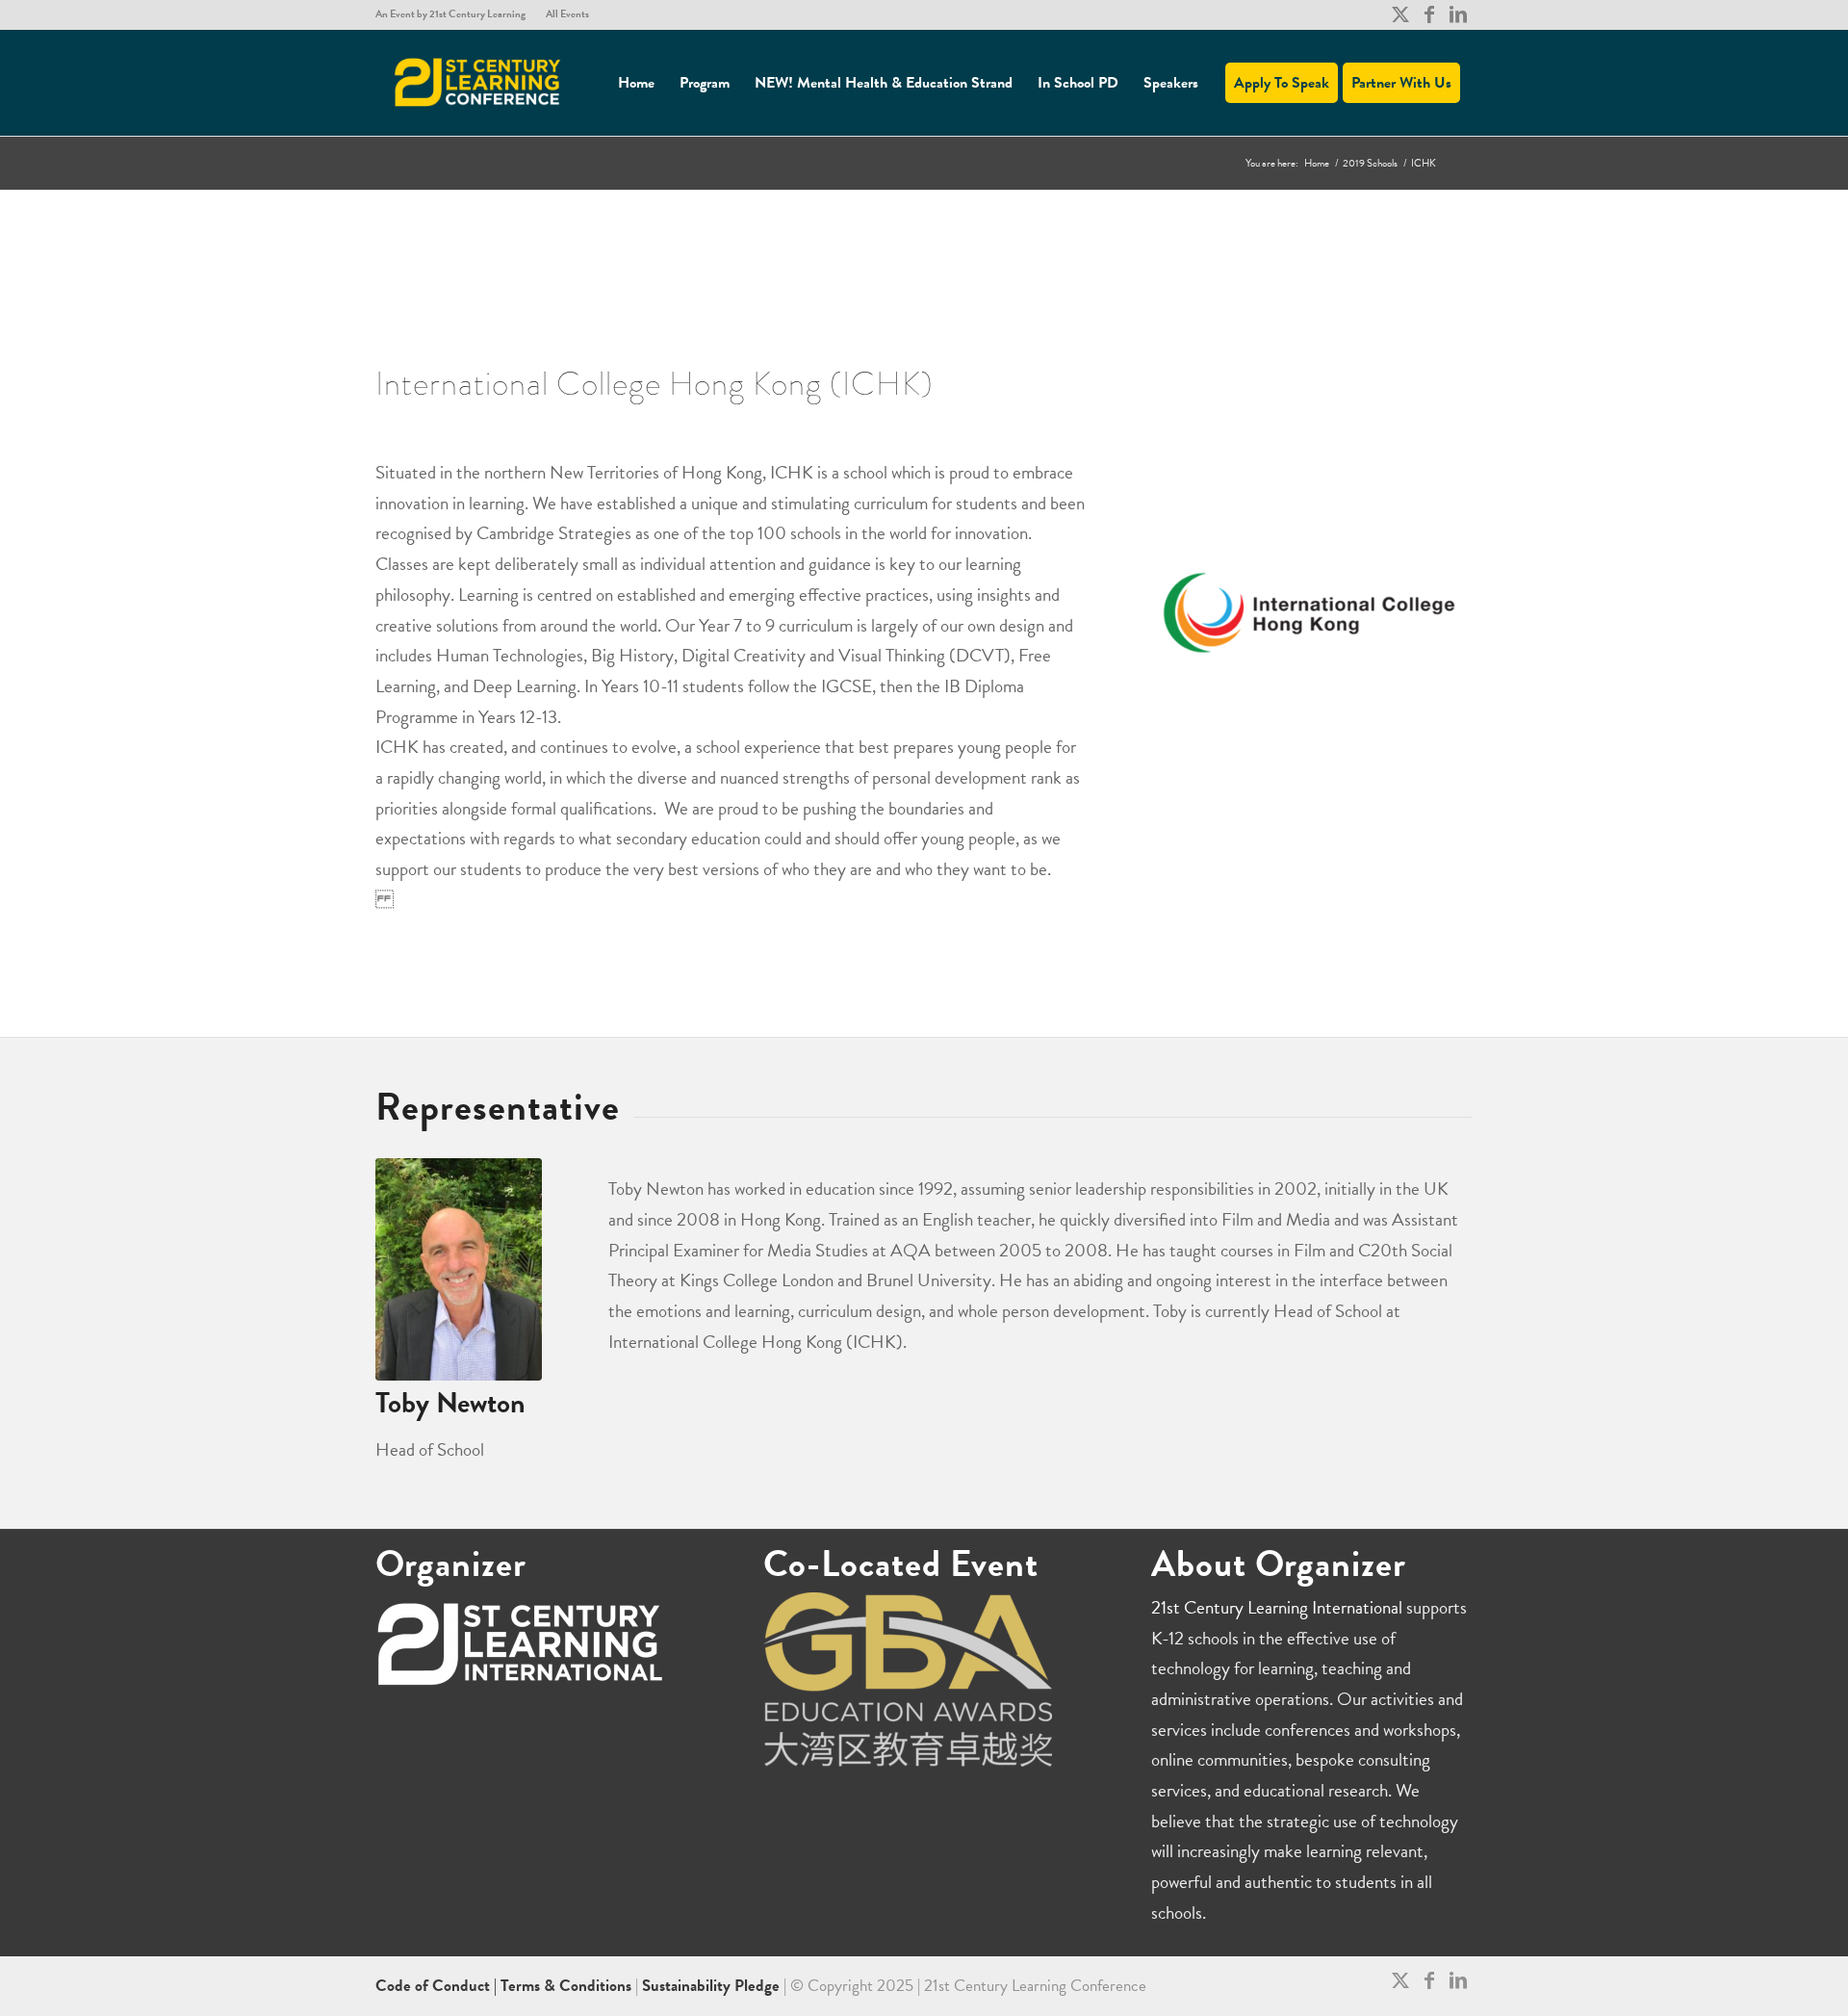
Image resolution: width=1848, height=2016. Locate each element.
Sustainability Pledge (713, 1986)
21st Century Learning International (1277, 1607)
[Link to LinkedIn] (1458, 14)
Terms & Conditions (566, 1986)
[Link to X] (1400, 14)
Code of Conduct (435, 1986)
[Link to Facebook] (1429, 14)
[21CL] (478, 83)
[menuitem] (456, 14)
